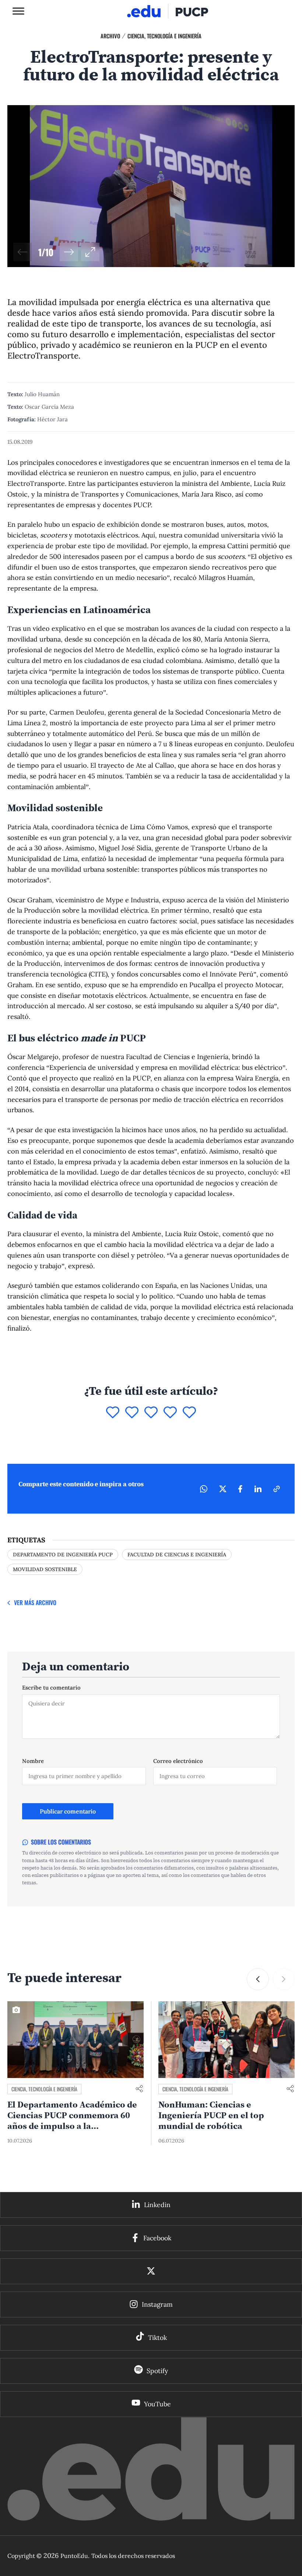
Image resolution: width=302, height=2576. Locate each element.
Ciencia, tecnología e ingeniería (164, 36)
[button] (69, 252)
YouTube (157, 2404)
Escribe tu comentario (51, 1688)
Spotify (157, 2371)
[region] (151, 186)
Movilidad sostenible (45, 1569)
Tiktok (157, 2338)
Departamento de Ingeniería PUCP (63, 1555)
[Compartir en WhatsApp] (204, 1489)
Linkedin (157, 2205)
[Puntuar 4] (170, 1413)
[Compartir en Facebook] (240, 1489)
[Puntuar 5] (189, 1413)
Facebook (157, 2238)
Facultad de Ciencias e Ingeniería (177, 1555)
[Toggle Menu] (18, 11)
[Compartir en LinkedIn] (258, 1489)
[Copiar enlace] (277, 1489)
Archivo (110, 36)
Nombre (33, 1761)
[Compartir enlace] (139, 2089)
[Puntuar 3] (151, 1413)
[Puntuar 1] (113, 1413)
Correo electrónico (178, 1761)
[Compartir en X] (223, 1489)
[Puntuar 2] (132, 1413)
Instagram (157, 2304)
